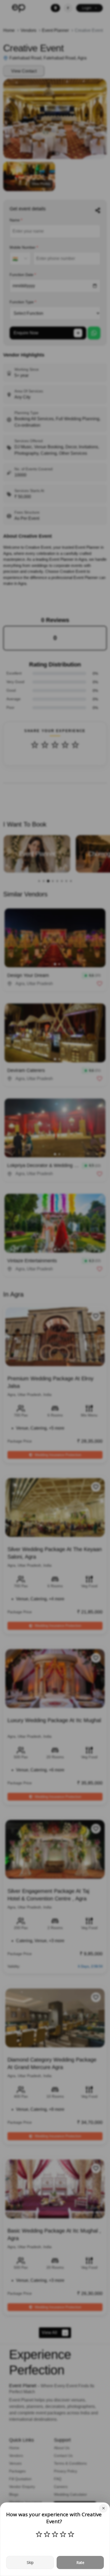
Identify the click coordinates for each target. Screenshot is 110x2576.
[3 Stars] (55, 2534)
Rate (80, 2562)
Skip (30, 2562)
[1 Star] (39, 2534)
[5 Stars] (71, 2534)
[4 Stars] (63, 2534)
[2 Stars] (47, 2534)
